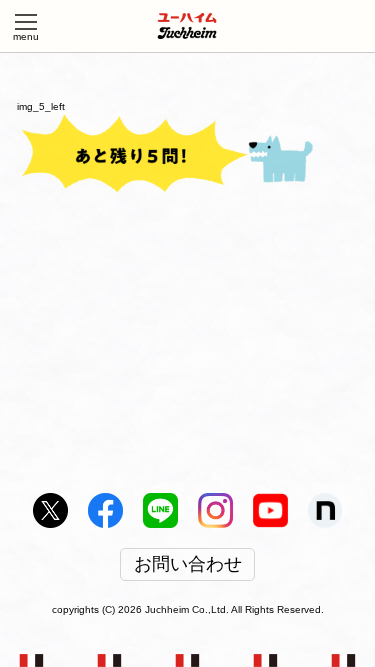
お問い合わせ (188, 565)
